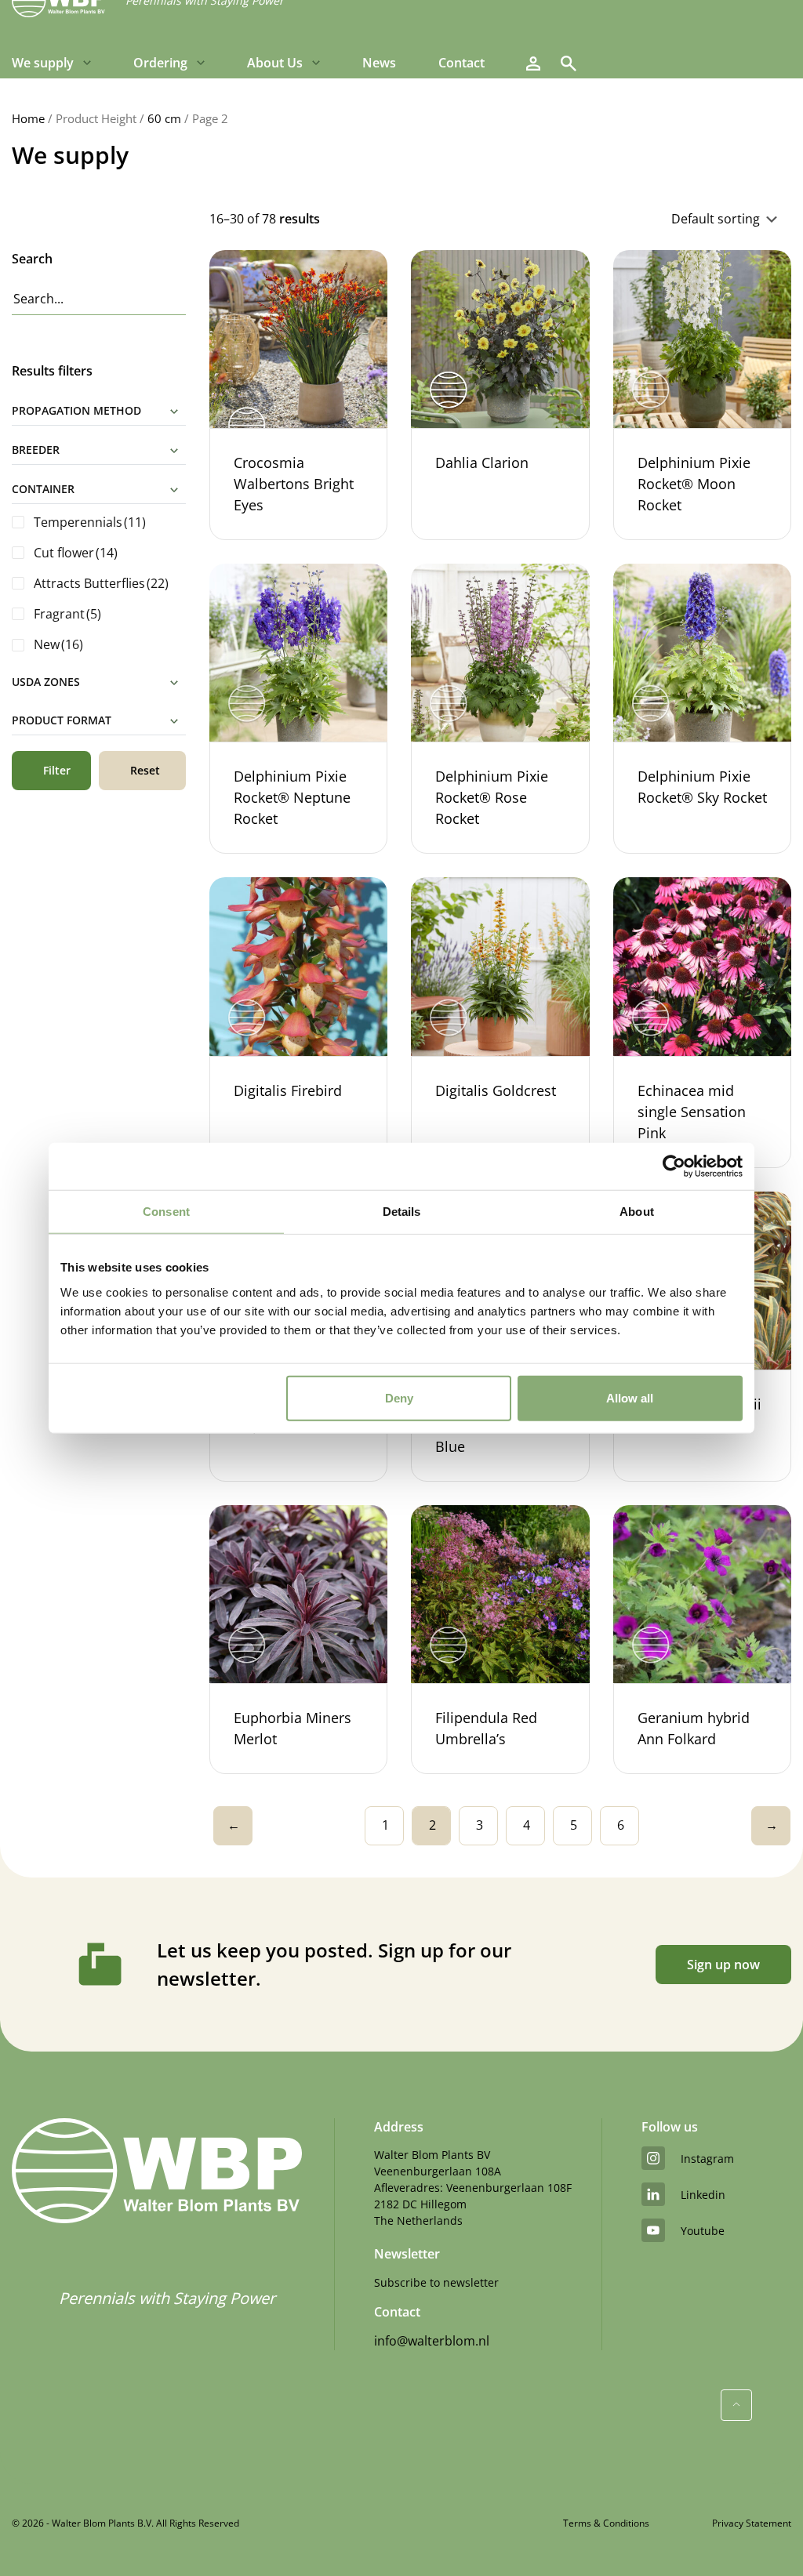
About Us (275, 63)
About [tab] (637, 1212)
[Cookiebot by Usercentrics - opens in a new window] (674, 1166)
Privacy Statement (752, 2523)
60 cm (164, 118)
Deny (399, 1397)
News (379, 63)
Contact (461, 63)
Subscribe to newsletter (436, 2282)
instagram (707, 2159)
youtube (703, 2231)
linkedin (703, 2195)
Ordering (160, 63)
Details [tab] (402, 1212)
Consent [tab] (166, 1212)
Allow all (630, 1397)
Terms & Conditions (606, 2523)
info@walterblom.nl (432, 2341)
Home (28, 118)
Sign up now (723, 1965)
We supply (43, 63)
